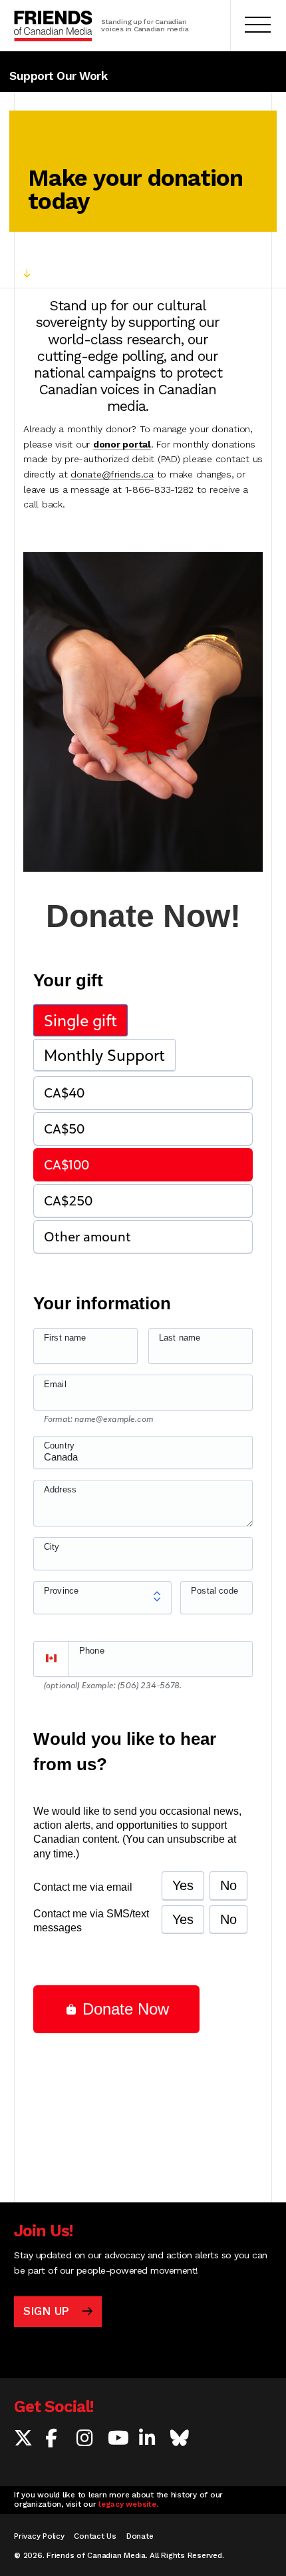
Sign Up (46, 2311)
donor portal (122, 444)
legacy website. (128, 2504)
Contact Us (95, 2536)
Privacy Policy (39, 2536)
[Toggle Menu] (258, 26)
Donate (140, 2536)
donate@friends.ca (112, 474)
